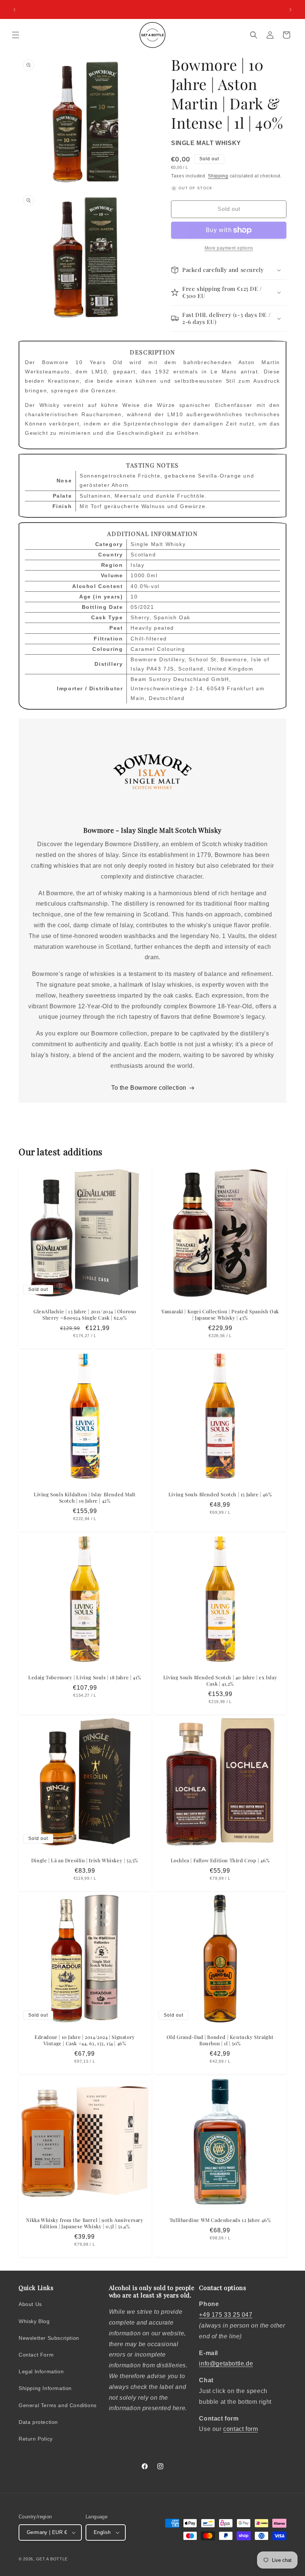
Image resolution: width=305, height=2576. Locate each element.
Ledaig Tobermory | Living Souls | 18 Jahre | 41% (85, 1677)
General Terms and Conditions (58, 2405)
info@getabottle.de (226, 2363)
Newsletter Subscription (49, 2338)
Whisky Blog (34, 2321)
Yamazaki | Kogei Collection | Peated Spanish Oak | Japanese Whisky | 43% (220, 1315)
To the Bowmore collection (149, 1088)
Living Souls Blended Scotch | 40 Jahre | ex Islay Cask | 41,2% (220, 1681)
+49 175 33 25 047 (226, 2315)
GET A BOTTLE (52, 2559)
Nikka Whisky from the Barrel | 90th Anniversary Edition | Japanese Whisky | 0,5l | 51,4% (85, 2223)
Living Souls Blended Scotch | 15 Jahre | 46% (220, 1494)
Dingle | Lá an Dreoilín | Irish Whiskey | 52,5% (85, 1860)
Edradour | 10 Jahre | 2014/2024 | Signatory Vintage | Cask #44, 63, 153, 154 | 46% (85, 2040)
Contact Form (36, 2355)
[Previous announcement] (15, 10)
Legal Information (41, 2371)
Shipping (218, 176)
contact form (240, 2429)
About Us (30, 2304)
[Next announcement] (290, 10)
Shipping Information (45, 2388)
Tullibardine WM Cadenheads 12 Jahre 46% (220, 2220)
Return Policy (36, 2439)
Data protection (38, 2422)
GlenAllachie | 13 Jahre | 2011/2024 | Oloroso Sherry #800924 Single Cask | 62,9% (85, 1315)
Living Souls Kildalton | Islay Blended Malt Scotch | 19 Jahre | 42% (85, 1498)
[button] (16, 35)
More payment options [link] (229, 248)
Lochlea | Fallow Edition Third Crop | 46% (220, 1860)
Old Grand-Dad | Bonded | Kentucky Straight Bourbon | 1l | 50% (220, 2040)
